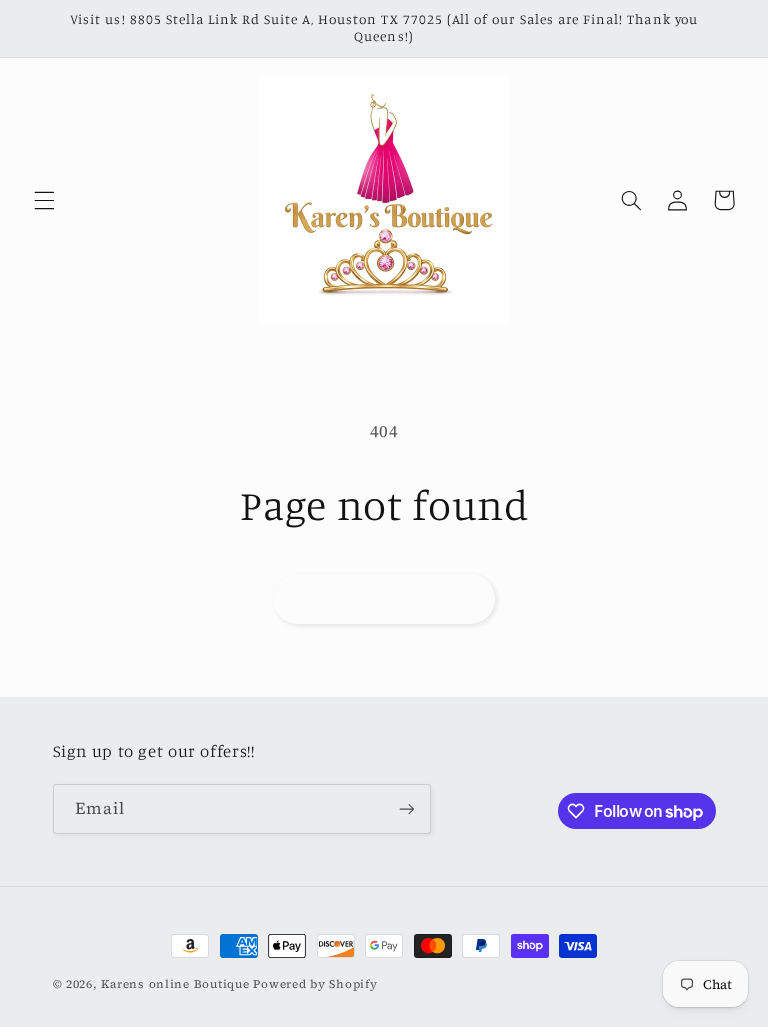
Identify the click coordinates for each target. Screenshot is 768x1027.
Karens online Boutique (177, 984)
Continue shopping (384, 598)
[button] (44, 200)
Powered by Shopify (315, 984)
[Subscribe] (406, 808)
